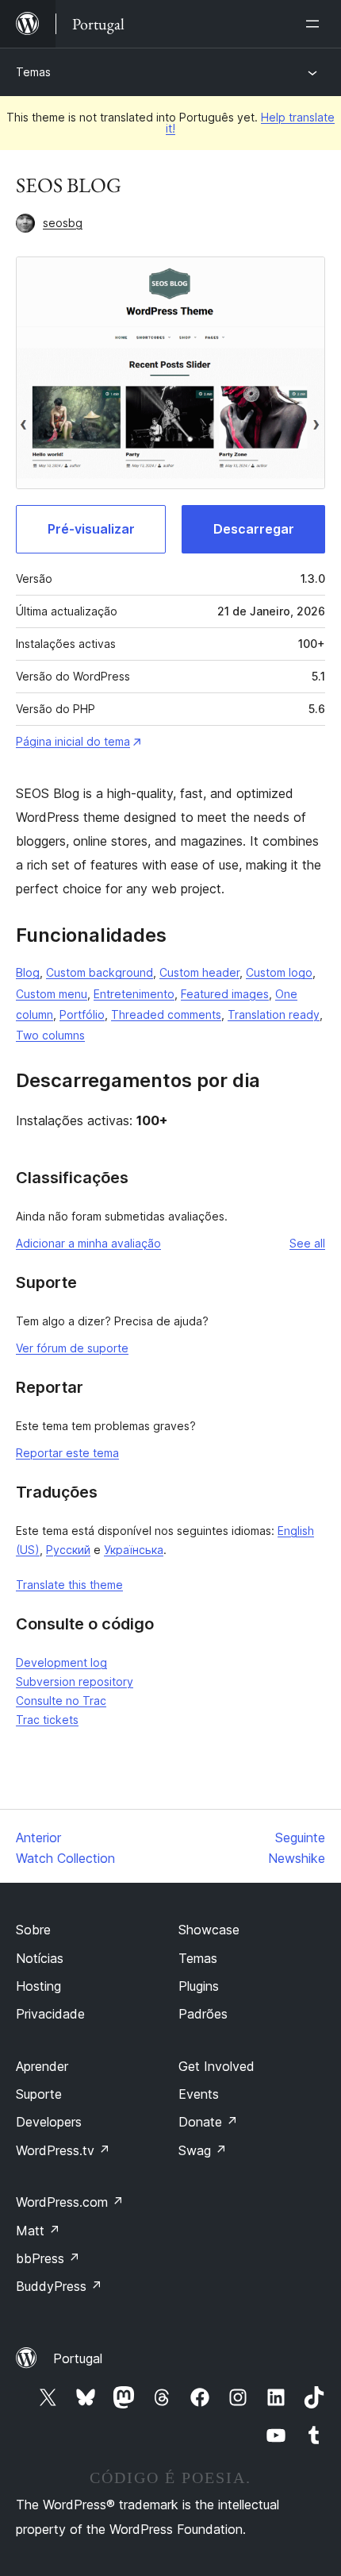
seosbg (63, 223)
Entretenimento (134, 994)
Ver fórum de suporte (72, 1348)
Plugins (199, 1986)
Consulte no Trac (61, 1701)
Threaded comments (166, 1014)
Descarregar (254, 529)
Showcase (209, 1930)
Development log (61, 1662)
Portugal (78, 2358)
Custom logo (279, 972)
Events (199, 2094)
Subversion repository (75, 1681)
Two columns (50, 1035)
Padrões (203, 2014)
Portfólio (82, 1014)
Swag (203, 2150)
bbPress (48, 2258)
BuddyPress (59, 2286)
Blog (28, 972)
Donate (208, 2122)
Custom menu (52, 994)
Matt (38, 2231)
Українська (134, 1550)
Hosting (38, 1986)
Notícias (40, 1958)
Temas (33, 72)
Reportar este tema (67, 1453)
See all (307, 1243)
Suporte (39, 2094)
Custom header (199, 972)
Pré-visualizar (91, 529)
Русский (68, 1550)
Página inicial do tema (73, 741)
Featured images (225, 994)
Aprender (42, 2066)
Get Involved (216, 2066)
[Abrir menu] (316, 24)
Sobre (33, 1930)
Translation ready (274, 1014)
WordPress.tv (63, 2150)
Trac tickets (47, 1720)
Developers (49, 2122)
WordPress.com (70, 2202)
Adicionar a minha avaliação (88, 1243)
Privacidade (50, 2014)
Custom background (100, 972)
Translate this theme (69, 1585)
